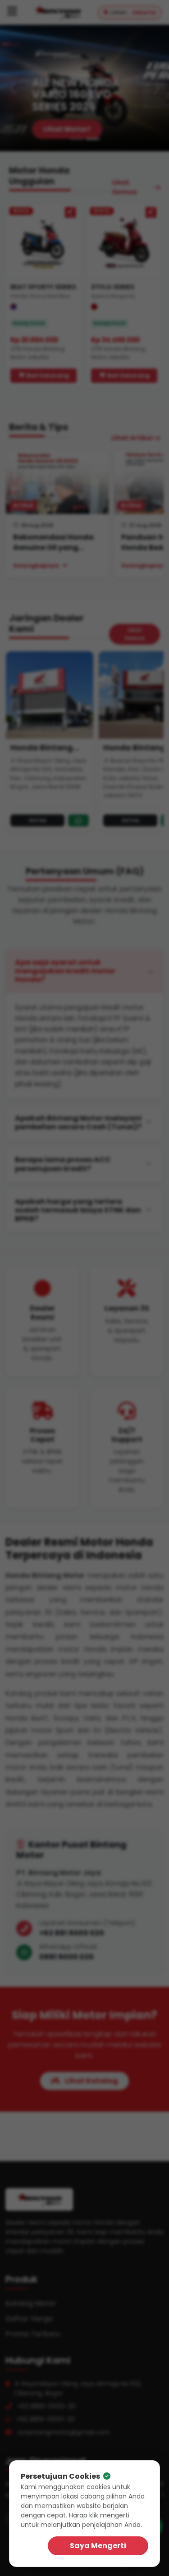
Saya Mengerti (98, 2546)
